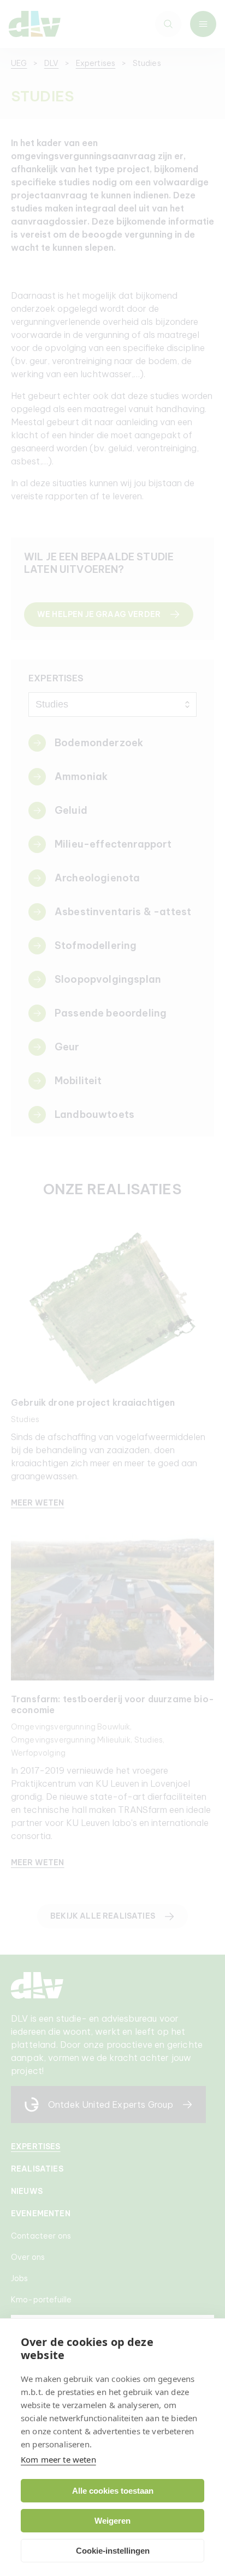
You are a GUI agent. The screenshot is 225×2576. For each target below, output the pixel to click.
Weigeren (112, 2521)
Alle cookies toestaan (113, 2491)
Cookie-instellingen (113, 2551)
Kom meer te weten (58, 2459)
